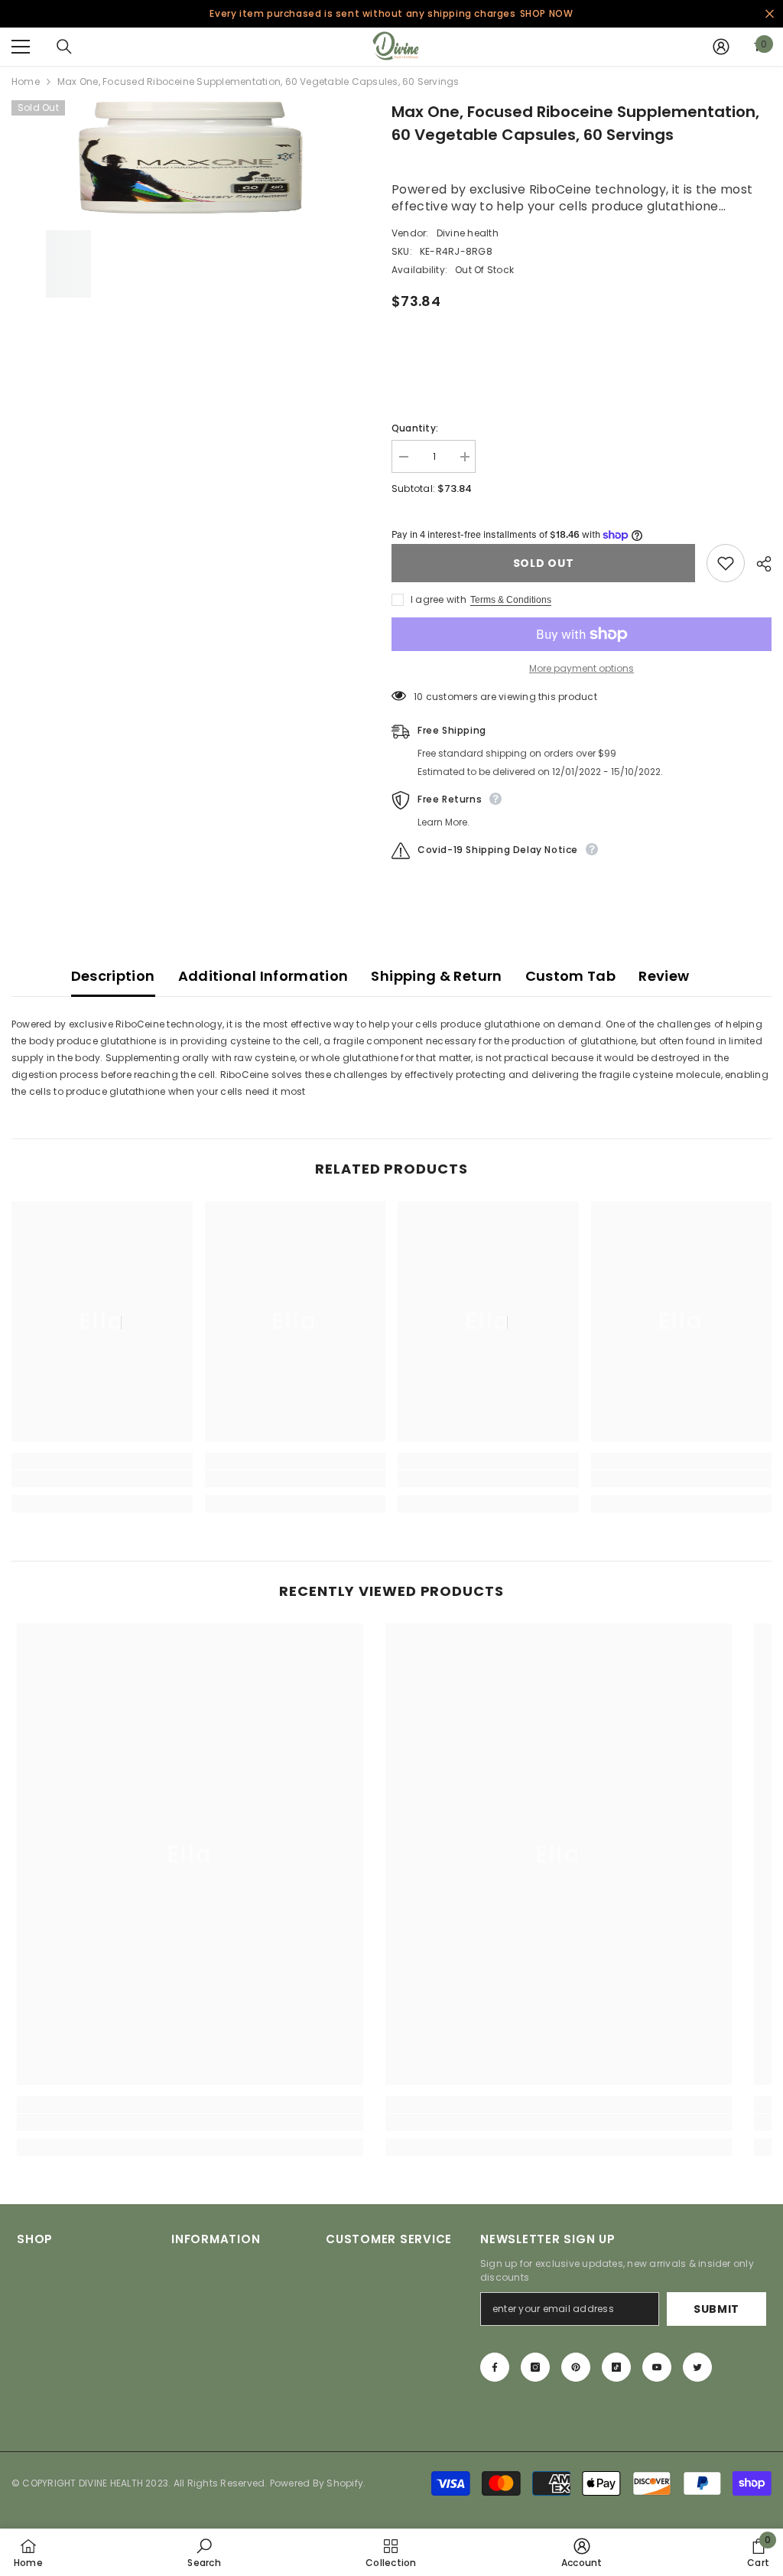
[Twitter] (697, 2367)
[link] (102, 1479)
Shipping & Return (436, 976)
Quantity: (415, 428)
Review (664, 976)
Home (26, 81)
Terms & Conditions (511, 600)
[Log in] (721, 47)
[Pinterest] (576, 2367)
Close (770, 14)
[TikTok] (616, 2367)
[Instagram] (535, 2367)
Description (113, 976)
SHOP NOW (547, 13)
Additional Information (263, 976)
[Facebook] (495, 2367)
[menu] (21, 47)
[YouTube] (657, 2367)
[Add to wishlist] (726, 563)
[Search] (64, 47)
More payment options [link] (582, 668)
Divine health (468, 233)
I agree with (439, 599)
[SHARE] (758, 564)
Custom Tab (571, 976)
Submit (716, 2309)
